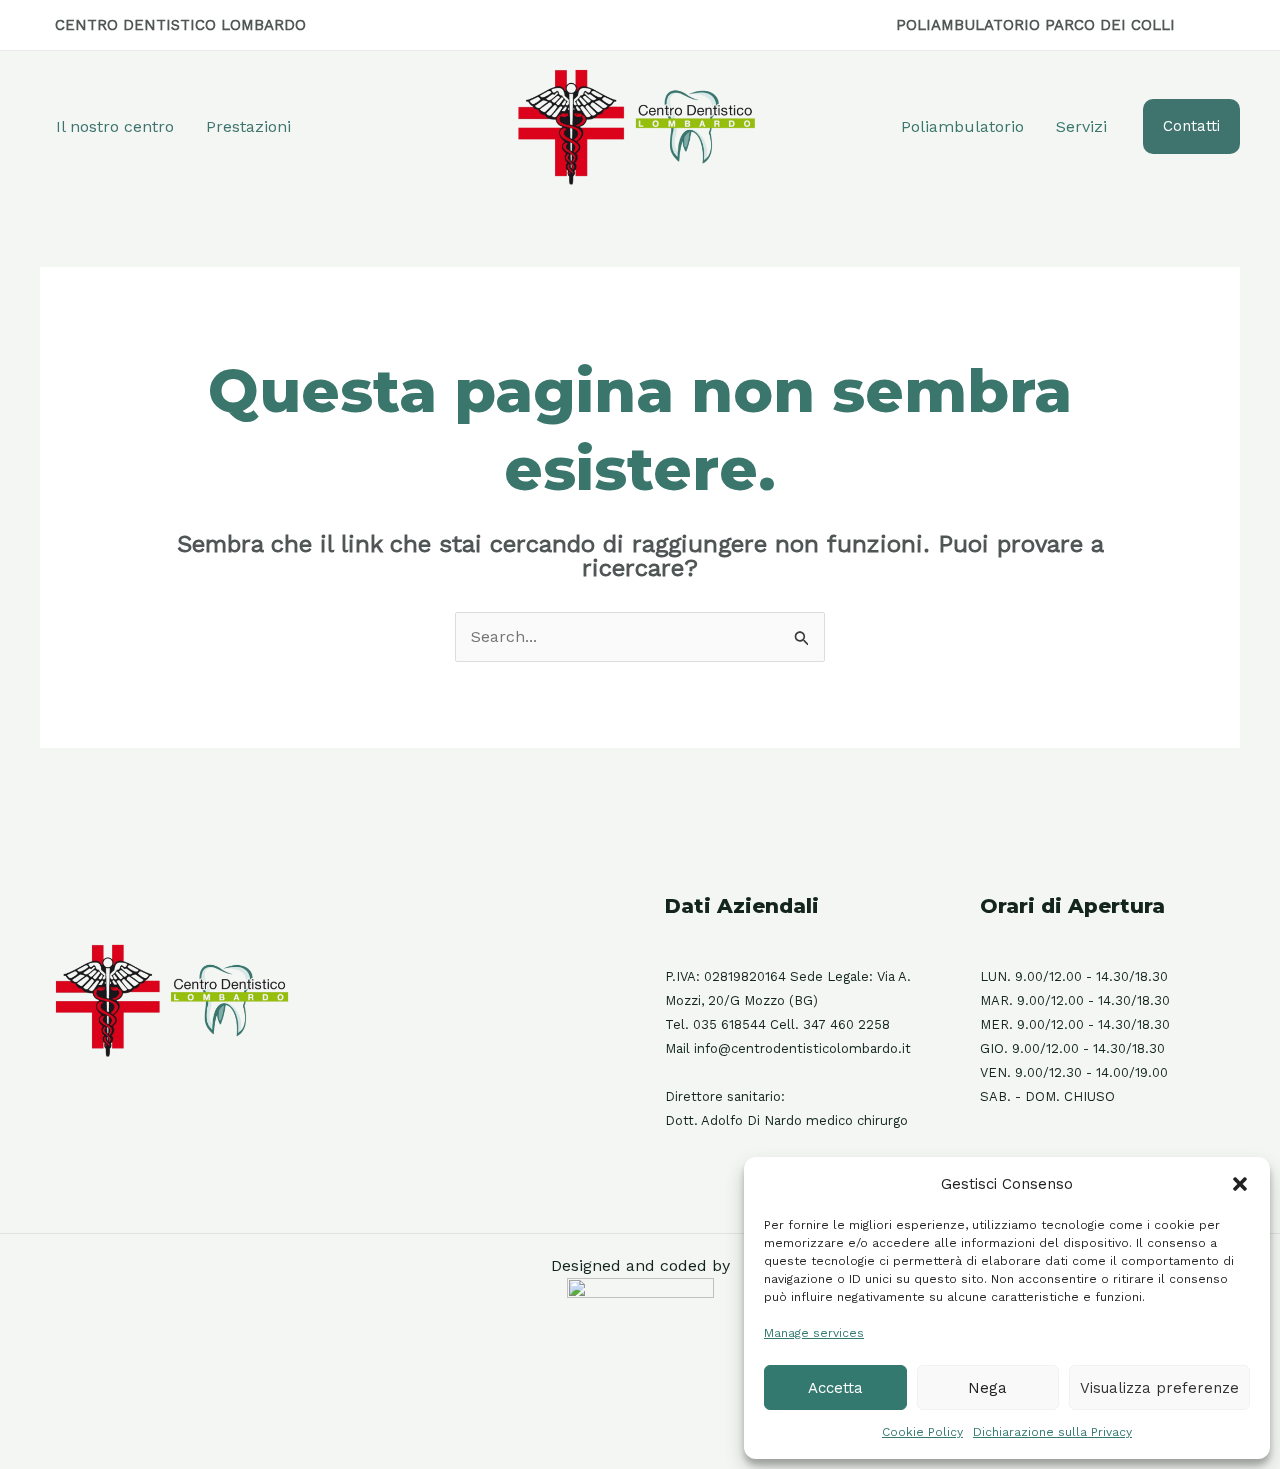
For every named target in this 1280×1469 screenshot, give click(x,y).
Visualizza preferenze (1159, 1388)
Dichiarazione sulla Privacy (1052, 1432)
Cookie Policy (922, 1432)
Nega (987, 1388)
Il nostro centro (115, 126)
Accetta (835, 1388)
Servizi (1081, 126)
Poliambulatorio (962, 126)
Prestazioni (248, 126)
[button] (1240, 1184)
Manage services (814, 1333)
